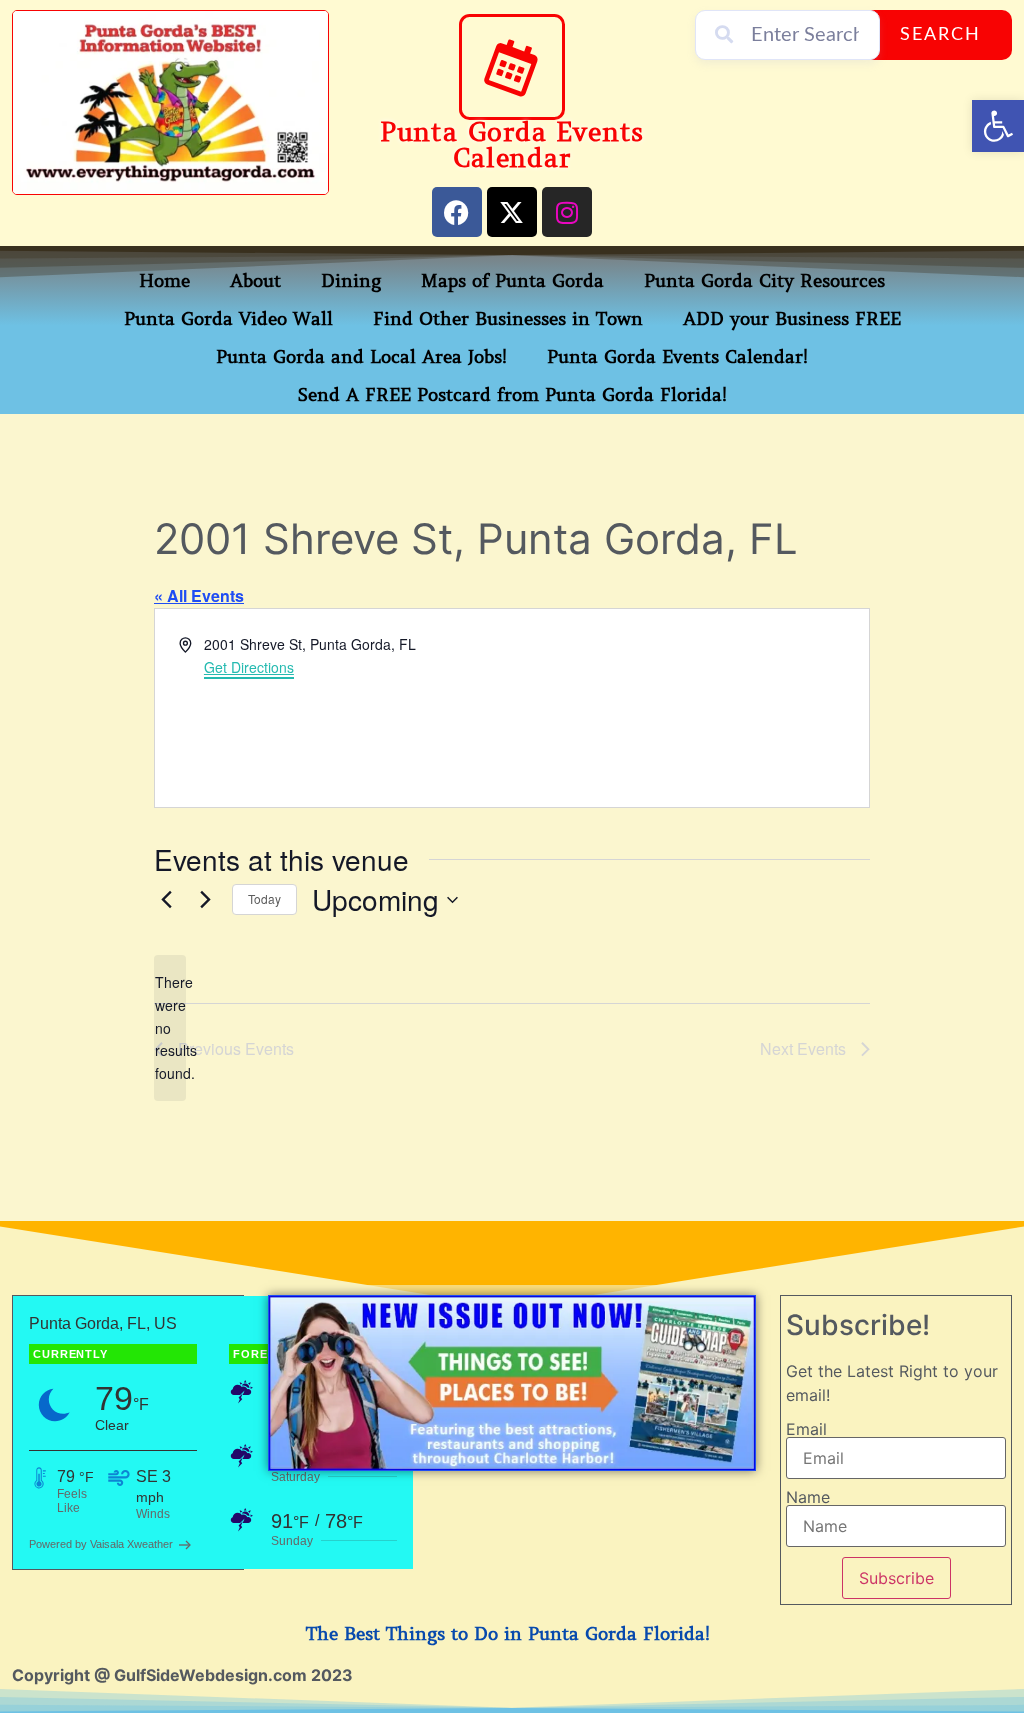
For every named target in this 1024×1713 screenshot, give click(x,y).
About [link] (255, 281)
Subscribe (896, 1578)
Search (940, 35)
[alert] (170, 1027)
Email (806, 1429)
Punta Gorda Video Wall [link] (228, 319)
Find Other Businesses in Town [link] (508, 319)
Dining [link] (351, 281)
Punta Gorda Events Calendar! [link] (677, 357)
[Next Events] (205, 900)
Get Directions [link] (249, 667)
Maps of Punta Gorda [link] (512, 281)
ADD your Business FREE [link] (792, 319)
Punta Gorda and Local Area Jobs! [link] (361, 357)
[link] (998, 126)
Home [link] (164, 281)
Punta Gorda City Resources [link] (764, 281)
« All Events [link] (199, 595)
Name (808, 1497)
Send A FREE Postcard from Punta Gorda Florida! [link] (512, 395)
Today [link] (264, 898)
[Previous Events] (166, 900)
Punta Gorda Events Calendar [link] (512, 145)
